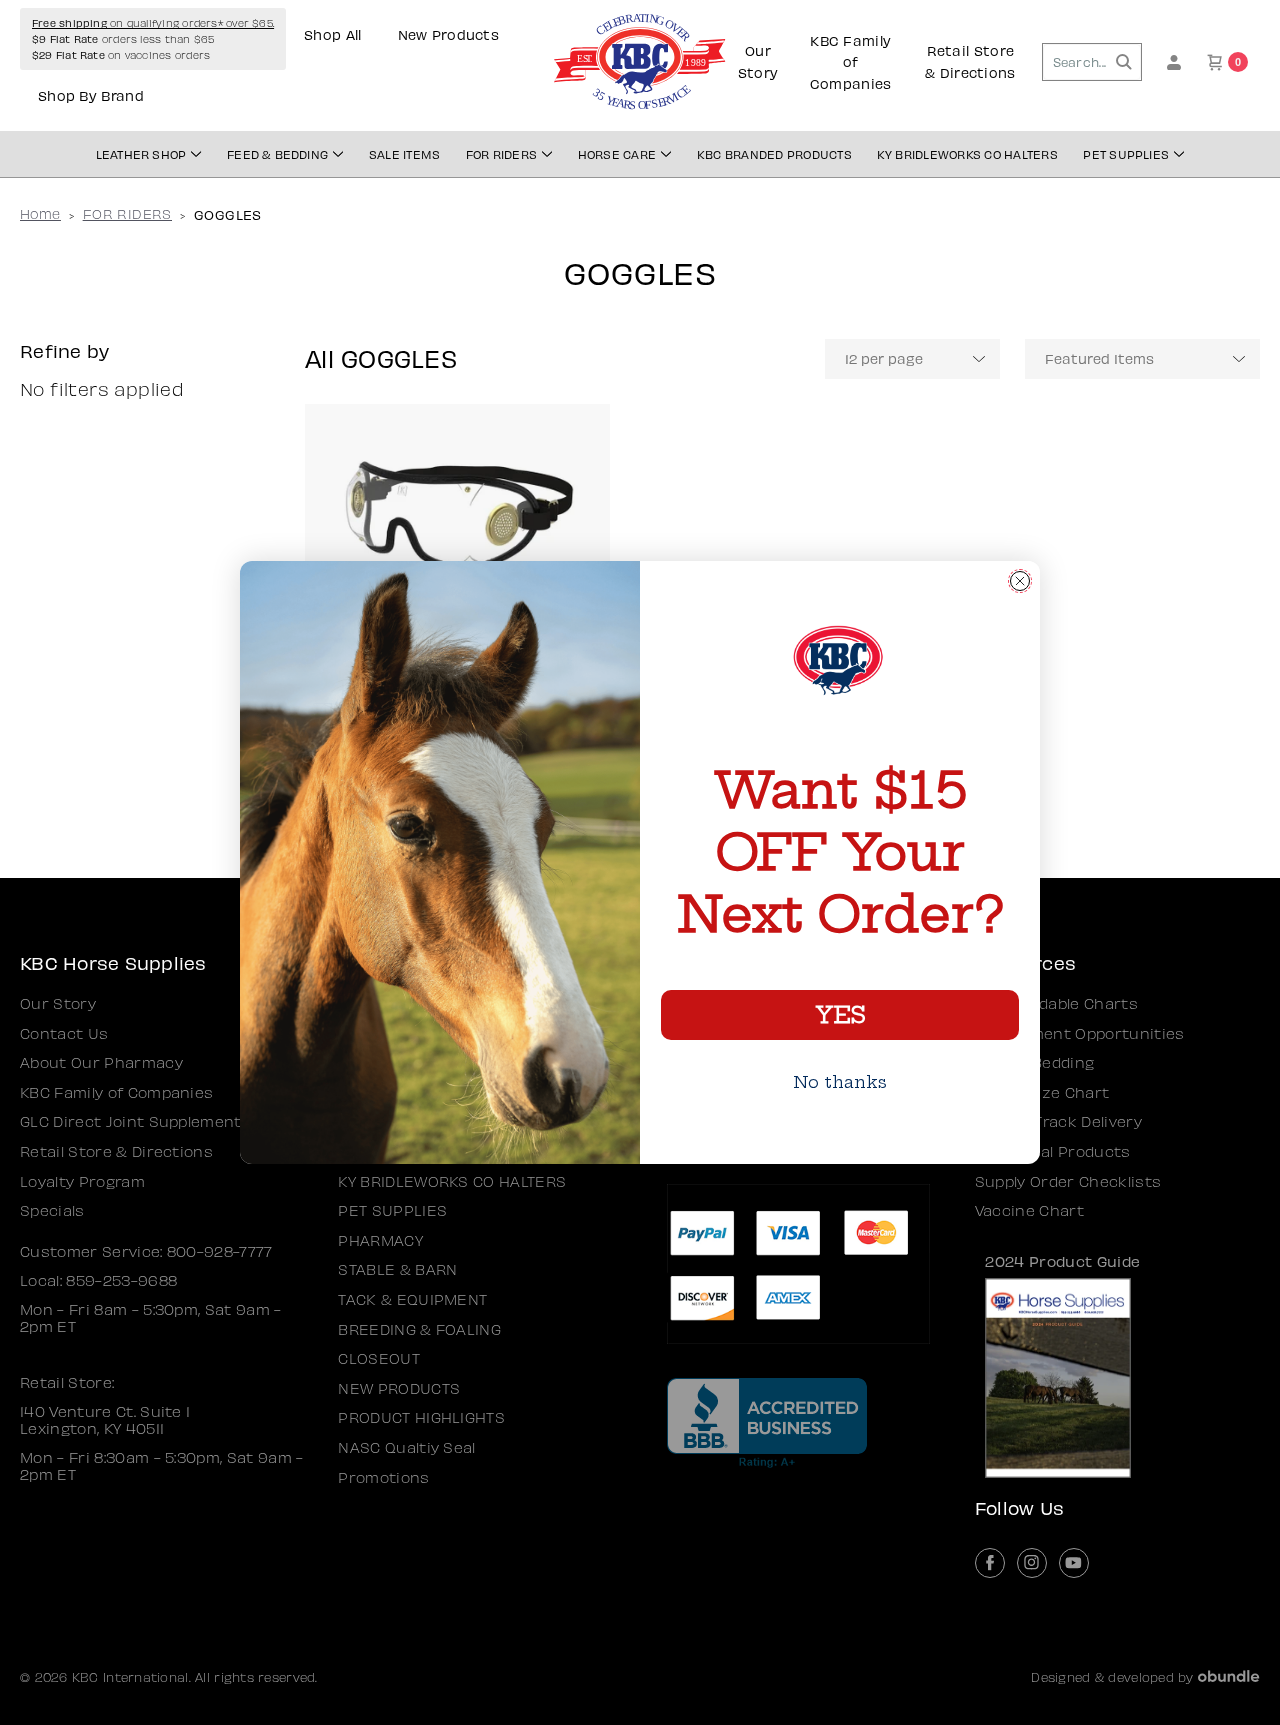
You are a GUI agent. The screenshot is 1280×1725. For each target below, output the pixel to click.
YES (840, 1015)
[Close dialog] (1020, 581)
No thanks (840, 1082)
